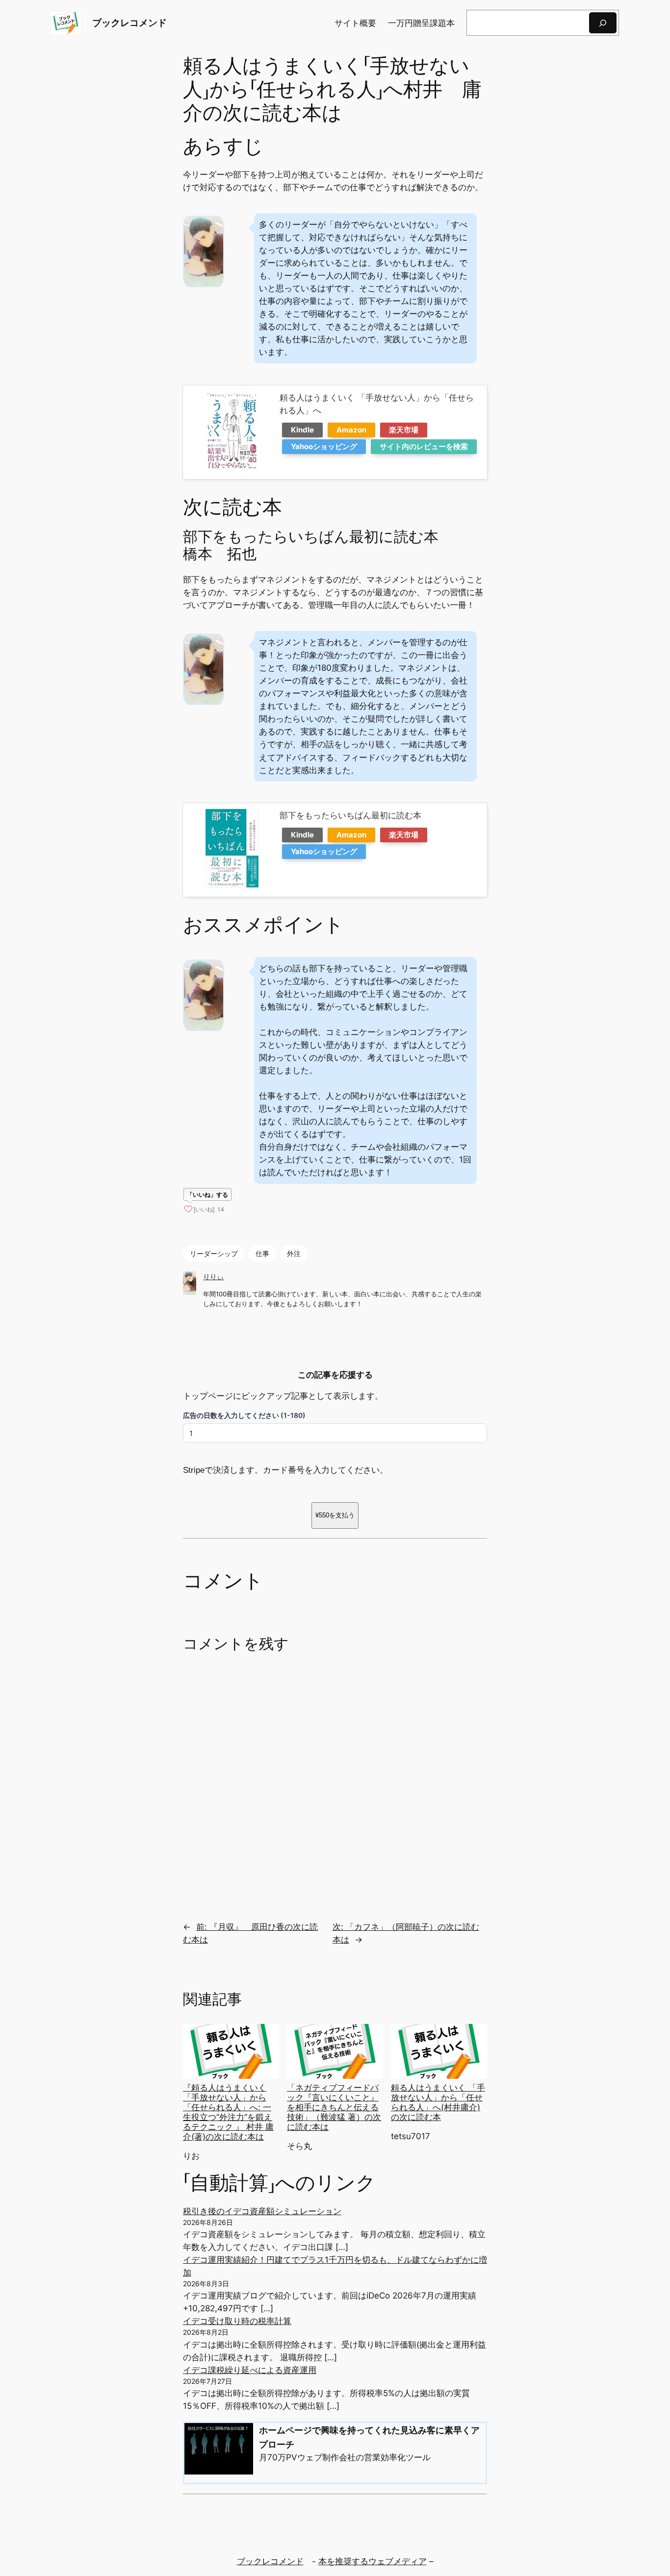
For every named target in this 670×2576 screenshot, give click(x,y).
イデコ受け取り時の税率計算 (237, 2321)
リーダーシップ (214, 1253)
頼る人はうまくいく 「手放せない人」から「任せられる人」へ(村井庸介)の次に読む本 (438, 2102)
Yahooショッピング (324, 446)
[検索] (603, 23)
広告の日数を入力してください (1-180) (244, 1415)
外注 (294, 1253)
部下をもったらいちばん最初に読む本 (350, 815)
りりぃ (213, 1276)
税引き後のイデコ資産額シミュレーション (262, 2211)
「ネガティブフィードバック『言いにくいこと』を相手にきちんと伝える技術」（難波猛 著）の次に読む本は (334, 2108)
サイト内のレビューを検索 (424, 446)
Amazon (351, 430)
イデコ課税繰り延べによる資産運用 (250, 2370)
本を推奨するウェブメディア (373, 2561)
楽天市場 (404, 430)
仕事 (262, 1253)
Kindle (302, 430)
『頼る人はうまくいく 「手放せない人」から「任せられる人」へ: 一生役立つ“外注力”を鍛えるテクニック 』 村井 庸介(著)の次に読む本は (228, 2112)
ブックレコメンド (129, 23)
